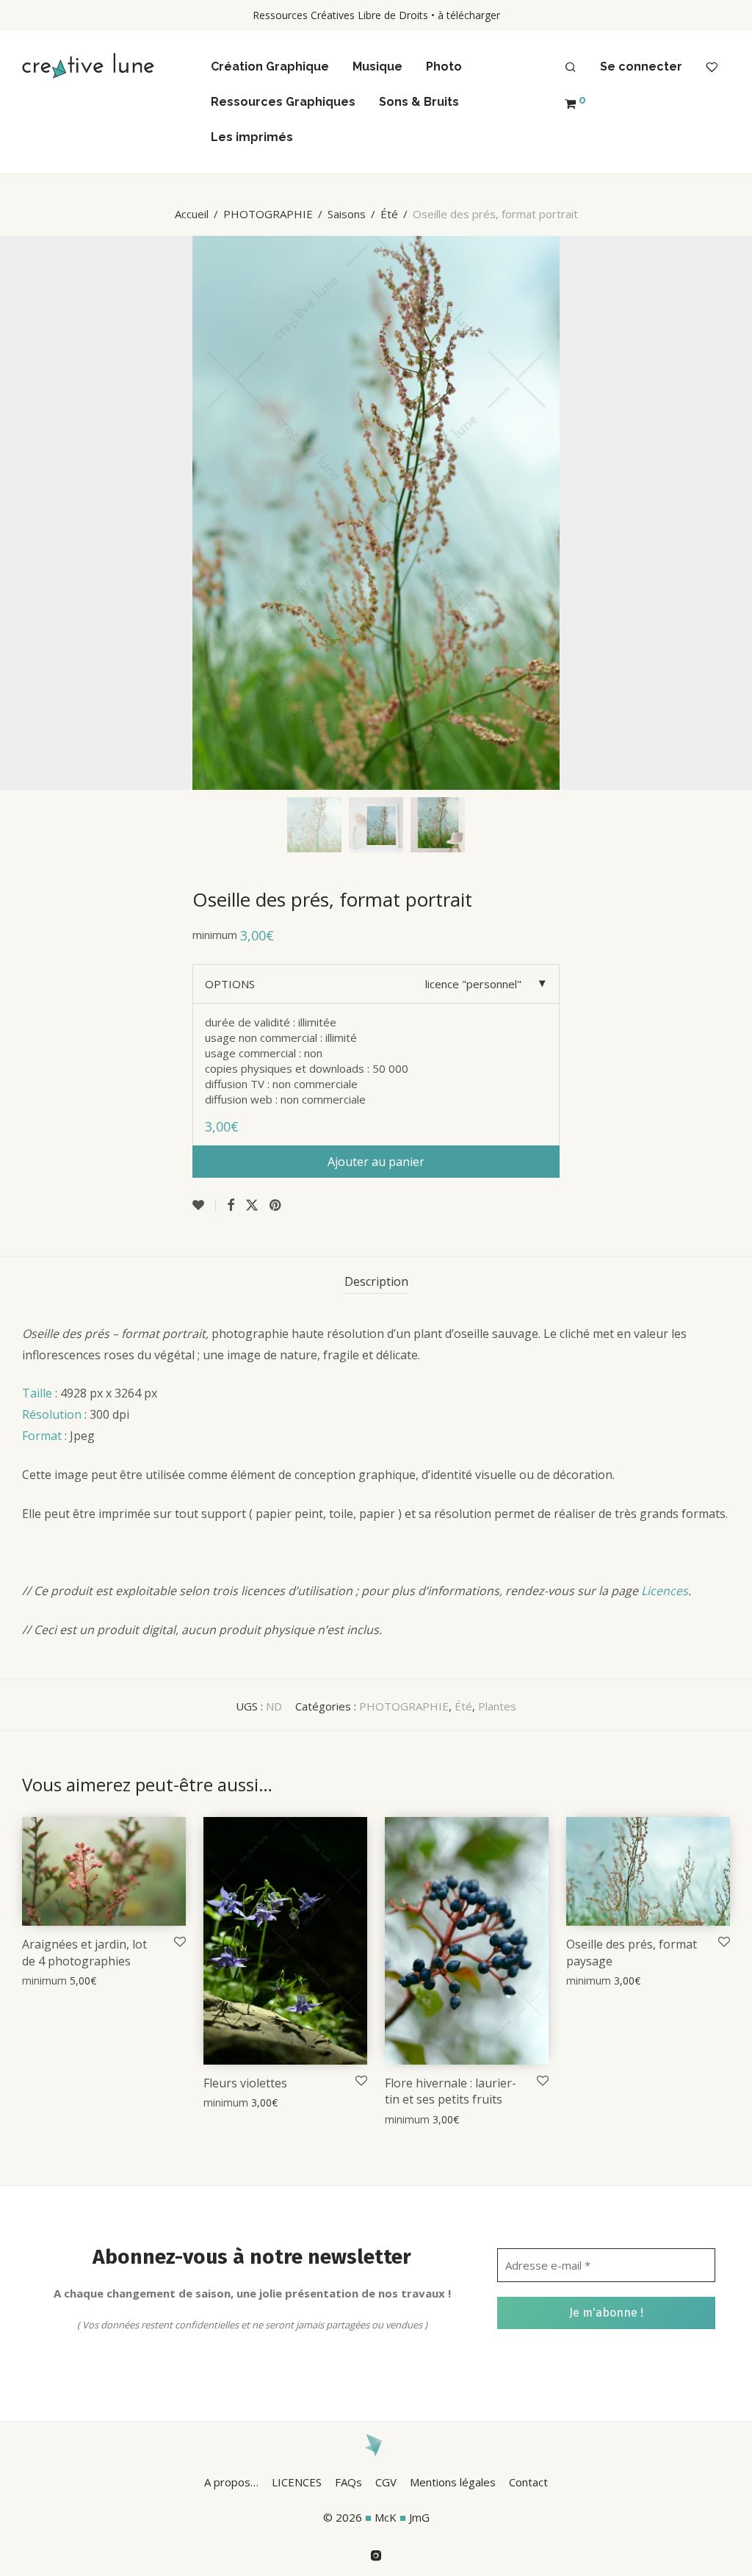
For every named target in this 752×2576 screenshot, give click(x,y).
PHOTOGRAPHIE (268, 214)
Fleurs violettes (245, 2083)
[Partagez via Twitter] (252, 1205)
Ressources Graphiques (283, 102)
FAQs (348, 2482)
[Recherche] (571, 68)
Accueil (192, 214)
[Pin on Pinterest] (276, 1205)
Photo (444, 66)
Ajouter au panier (376, 1162)
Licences (665, 1591)
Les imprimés (252, 137)
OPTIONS (230, 984)
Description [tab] (376, 1281)
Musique (377, 66)
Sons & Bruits (419, 102)
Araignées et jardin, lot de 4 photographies (84, 1952)
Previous (25, 513)
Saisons (347, 214)
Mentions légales (453, 2482)
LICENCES (297, 2482)
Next (727, 513)
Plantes (497, 1706)
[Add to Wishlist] (204, 1205)
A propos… (231, 2482)
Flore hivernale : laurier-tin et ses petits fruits (451, 2091)
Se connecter (641, 66)
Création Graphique (270, 66)
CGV (386, 2482)
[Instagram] (376, 2554)
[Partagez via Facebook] (231, 1205)
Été (389, 214)
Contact (528, 2482)
